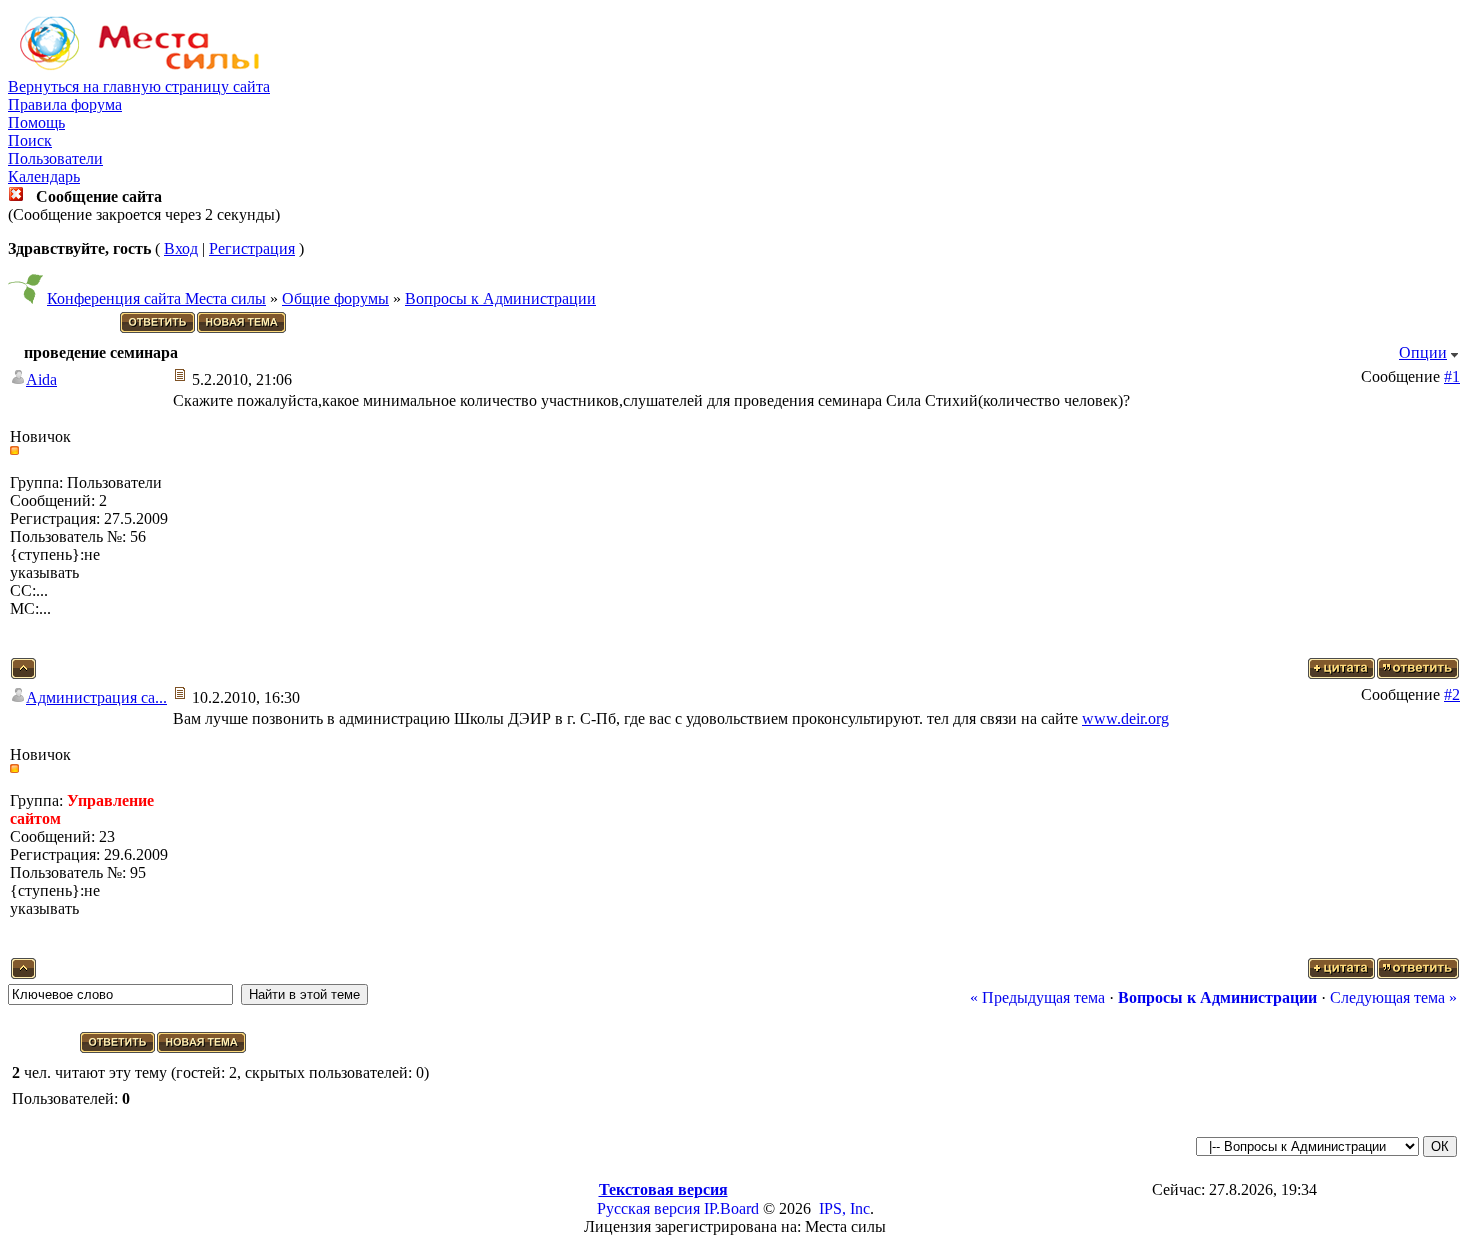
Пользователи (55, 158)
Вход (181, 248)
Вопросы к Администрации (500, 298)
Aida (41, 379)
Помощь (36, 122)
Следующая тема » (1393, 997)
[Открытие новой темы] (242, 329)
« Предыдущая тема (1037, 997)
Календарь (44, 176)
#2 (1452, 694)
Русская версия (648, 1208)
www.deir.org (1125, 718)
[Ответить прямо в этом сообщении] (1418, 673)
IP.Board (731, 1208)
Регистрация (252, 248)
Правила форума (65, 104)
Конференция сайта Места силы (156, 298)
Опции (1423, 352)
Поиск (30, 140)
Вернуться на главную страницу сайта (139, 86)
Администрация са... (96, 697)
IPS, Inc (844, 1208)
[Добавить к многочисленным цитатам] (1341, 673)
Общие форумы (335, 298)
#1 (1452, 376)
